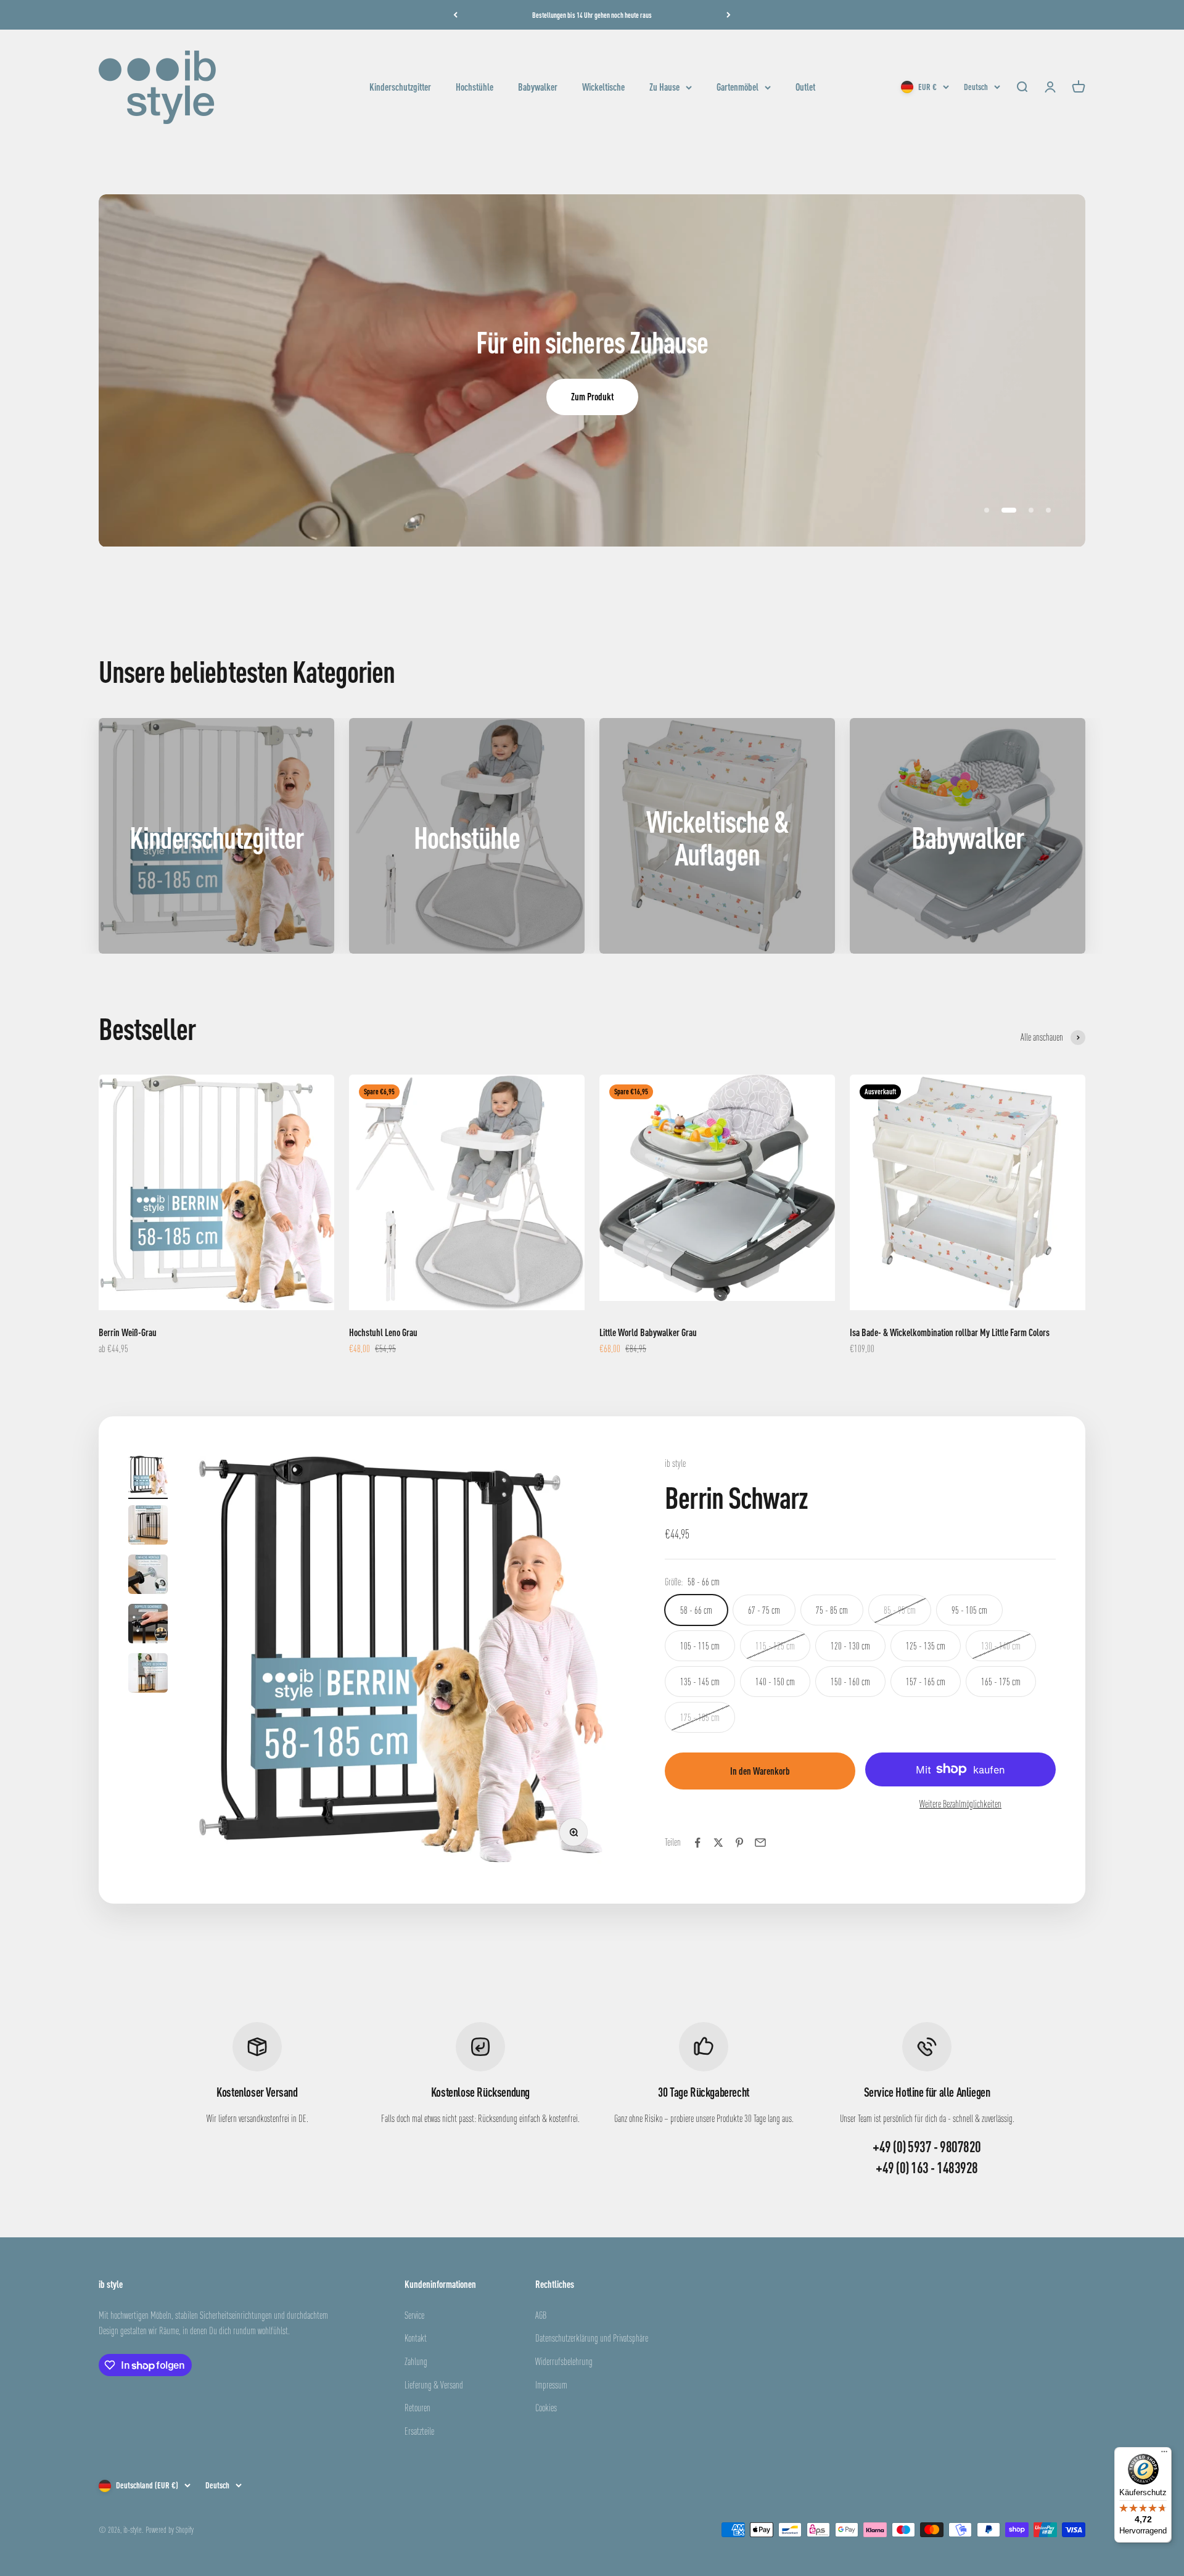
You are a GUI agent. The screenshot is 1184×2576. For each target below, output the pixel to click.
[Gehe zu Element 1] (148, 1477)
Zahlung (416, 2361)
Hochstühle (475, 87)
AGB (541, 2315)
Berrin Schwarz (736, 1497)
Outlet (805, 87)
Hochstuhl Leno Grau (383, 1332)
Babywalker (538, 87)
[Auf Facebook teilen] (697, 1843)
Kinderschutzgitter (400, 87)
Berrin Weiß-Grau (128, 1332)
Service (414, 2315)
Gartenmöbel (738, 87)
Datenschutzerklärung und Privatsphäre (592, 2338)
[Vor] (729, 15)
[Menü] (1164, 2454)
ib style (675, 1463)
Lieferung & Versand (434, 2385)
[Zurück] (455, 15)
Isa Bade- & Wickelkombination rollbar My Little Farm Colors (950, 1332)
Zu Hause (664, 87)
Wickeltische (603, 87)
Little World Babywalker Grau (648, 1332)
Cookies (546, 2408)
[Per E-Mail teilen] (760, 1843)
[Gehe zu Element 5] (148, 1675)
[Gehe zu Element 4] (148, 1625)
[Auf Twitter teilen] (718, 1843)
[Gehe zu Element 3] (148, 1576)
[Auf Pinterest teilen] (739, 1843)
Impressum (551, 2385)
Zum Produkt (592, 397)
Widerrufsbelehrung (564, 2361)
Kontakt (416, 2338)
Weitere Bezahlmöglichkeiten (960, 1804)
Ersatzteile (419, 2431)
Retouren (417, 2408)
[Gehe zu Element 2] (148, 1527)
